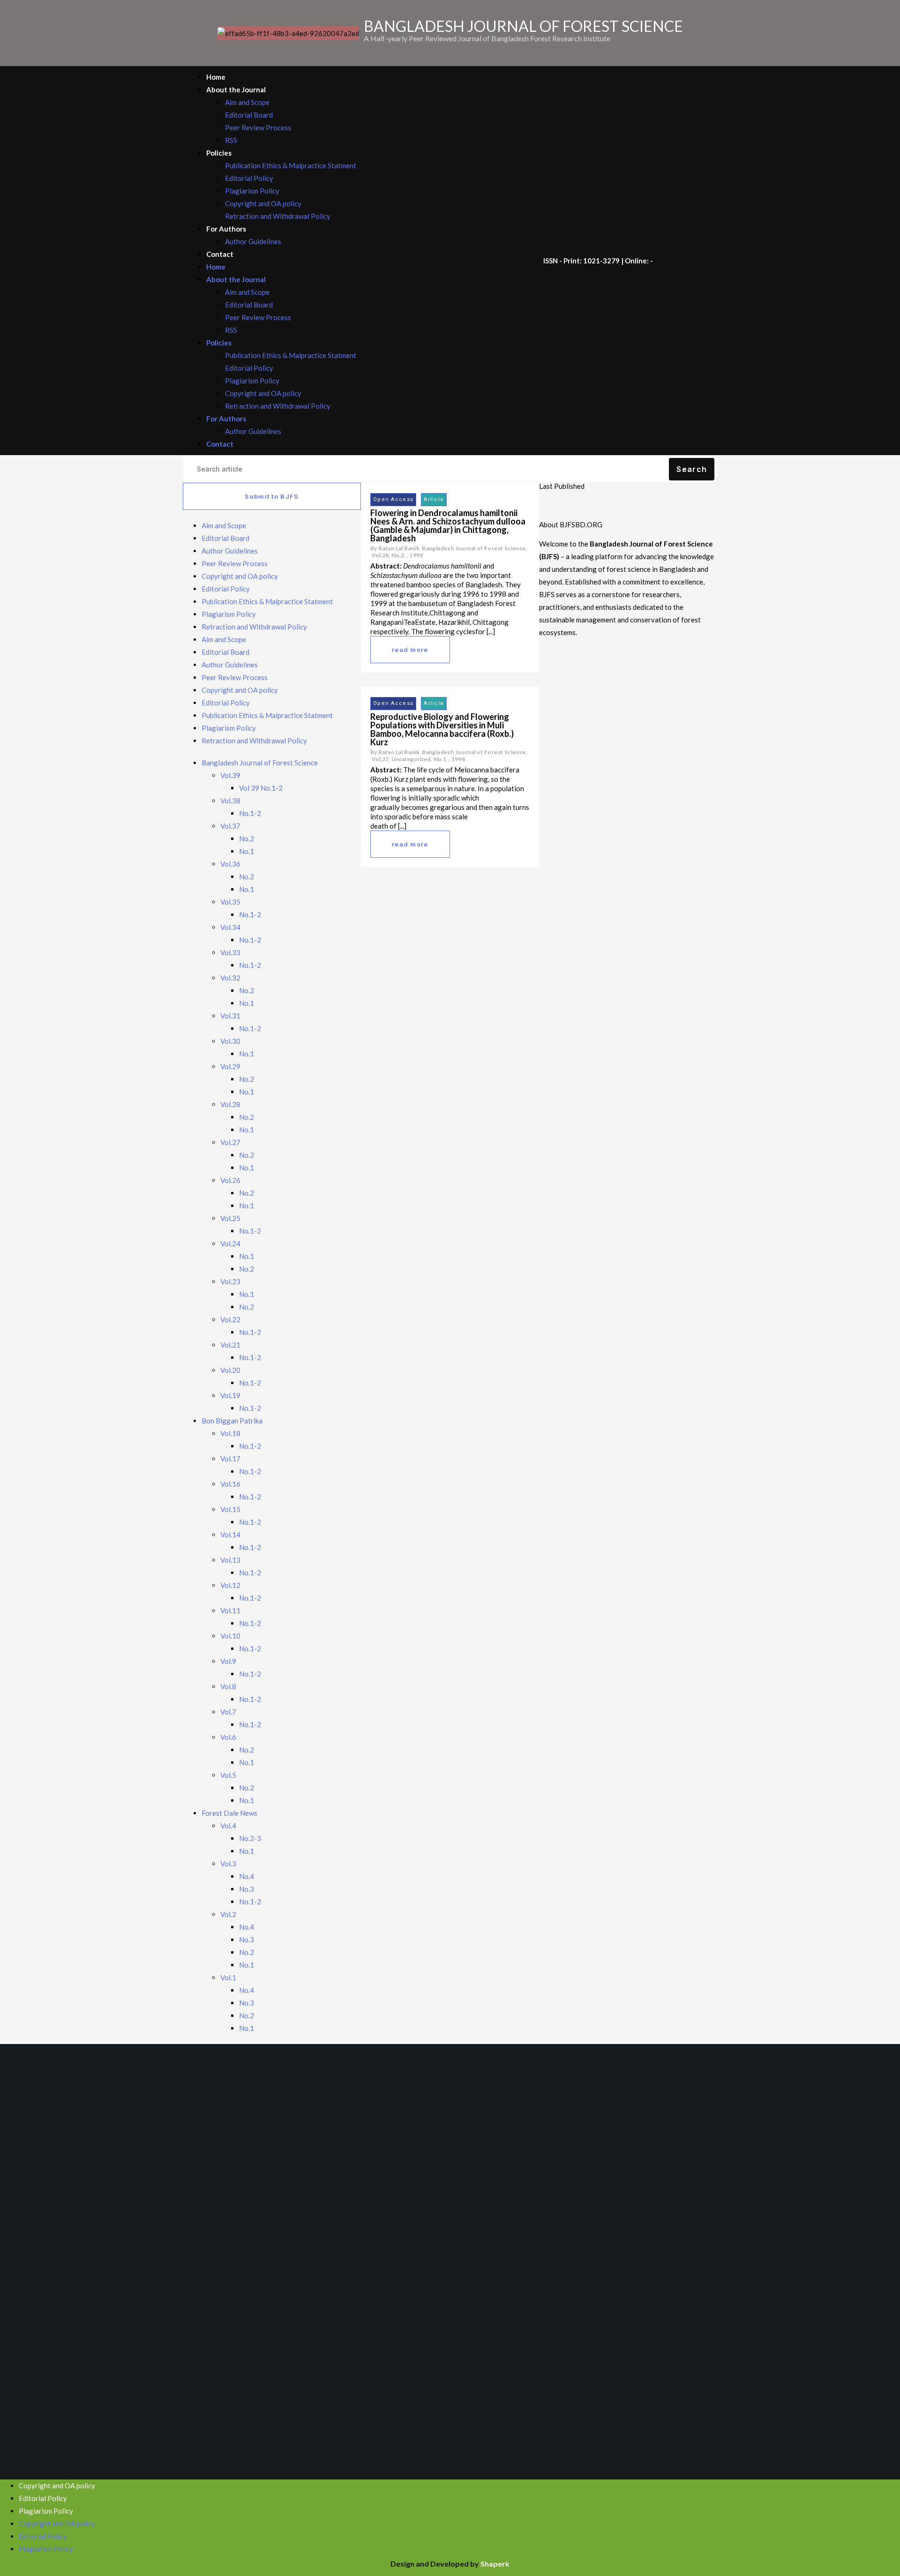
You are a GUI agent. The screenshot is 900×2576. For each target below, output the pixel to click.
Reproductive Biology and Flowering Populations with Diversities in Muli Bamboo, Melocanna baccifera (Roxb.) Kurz (442, 729)
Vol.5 (228, 1775)
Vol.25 (230, 1218)
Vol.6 (228, 1737)
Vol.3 (228, 1864)
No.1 (247, 851)
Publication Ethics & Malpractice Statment (291, 165)
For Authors (226, 229)
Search (692, 469)
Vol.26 (230, 1180)
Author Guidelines (253, 241)
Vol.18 (230, 1433)
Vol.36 (230, 864)
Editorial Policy (249, 178)
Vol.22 (230, 1319)
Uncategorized (411, 759)
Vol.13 (230, 1560)
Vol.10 (230, 1636)
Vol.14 (230, 1535)
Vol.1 (228, 1977)
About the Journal (236, 90)
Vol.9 (228, 1661)
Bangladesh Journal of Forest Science (260, 763)
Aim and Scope (247, 102)
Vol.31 (230, 1016)
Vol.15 (230, 1509)
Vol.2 (228, 1914)
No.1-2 (250, 813)
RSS (231, 140)
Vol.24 (230, 1243)
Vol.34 (230, 927)
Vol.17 (230, 1459)
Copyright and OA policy (263, 203)
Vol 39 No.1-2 (261, 788)
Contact (220, 254)
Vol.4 (228, 1826)
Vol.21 (230, 1345)
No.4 (247, 1876)
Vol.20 (230, 1370)
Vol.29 (230, 1066)
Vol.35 (230, 902)
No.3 (247, 1889)
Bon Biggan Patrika (232, 1421)
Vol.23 (230, 1281)
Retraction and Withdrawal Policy (278, 216)
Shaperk (495, 2564)
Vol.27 (230, 1142)
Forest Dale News (229, 1813)
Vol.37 (230, 826)
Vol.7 (228, 1712)
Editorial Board (249, 115)
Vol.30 (230, 1041)
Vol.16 (230, 1484)
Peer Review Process (258, 127)
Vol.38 (230, 801)
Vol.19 (230, 1395)
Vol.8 (228, 1686)
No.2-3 (250, 1838)
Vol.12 (230, 1585)
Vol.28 (230, 1104)
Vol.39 (230, 775)
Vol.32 (230, 978)
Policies (219, 153)
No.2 (247, 839)
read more (410, 650)
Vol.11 (230, 1610)
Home (216, 77)
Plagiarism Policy (252, 191)
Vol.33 (230, 952)
